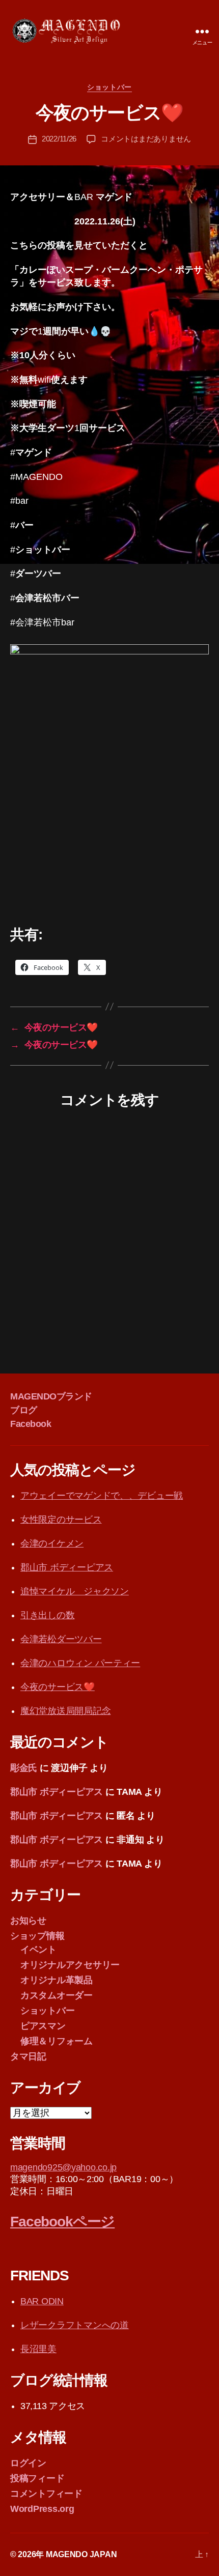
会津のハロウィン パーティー (80, 1663)
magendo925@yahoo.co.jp (63, 2167)
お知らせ (28, 1921)
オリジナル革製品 (57, 1980)
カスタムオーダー (57, 1995)
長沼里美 (38, 2349)
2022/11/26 (59, 139)
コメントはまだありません (146, 139)
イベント (38, 1950)
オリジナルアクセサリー (70, 1965)
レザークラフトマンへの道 (75, 2325)
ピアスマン (43, 2026)
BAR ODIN (42, 2301)
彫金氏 (24, 1768)
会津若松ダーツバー (61, 1639)
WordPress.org (42, 2509)
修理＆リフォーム (57, 2041)
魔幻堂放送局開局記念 (65, 1711)
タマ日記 (28, 2056)
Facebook (31, 1424)
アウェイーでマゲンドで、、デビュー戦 (102, 1496)
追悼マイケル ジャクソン (75, 1591)
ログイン (28, 2463)
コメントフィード (46, 2494)
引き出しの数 (47, 1615)
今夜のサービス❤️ (58, 1687)
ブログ (24, 1410)
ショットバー (109, 87)
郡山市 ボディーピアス (67, 1567)
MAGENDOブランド (51, 1396)
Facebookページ (62, 2222)
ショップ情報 (37, 1936)
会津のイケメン (52, 1543)
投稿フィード (37, 2478)
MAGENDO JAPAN (81, 2554)
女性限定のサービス (61, 1520)
